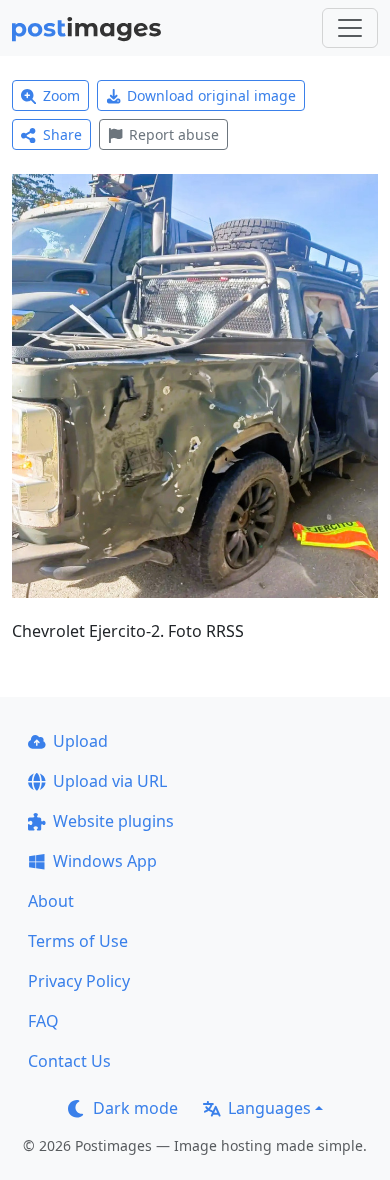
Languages (269, 1108)
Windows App (105, 861)
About (51, 901)
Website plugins (113, 821)
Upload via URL (110, 781)
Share (62, 134)
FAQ (43, 1021)
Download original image (211, 95)
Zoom (61, 95)
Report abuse (174, 134)
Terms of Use (78, 941)
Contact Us (69, 1061)
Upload (80, 741)
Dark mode (135, 1108)
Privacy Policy (79, 981)
